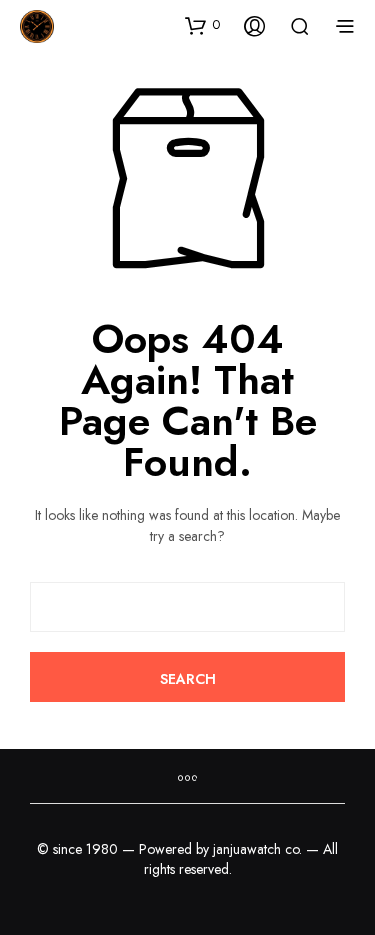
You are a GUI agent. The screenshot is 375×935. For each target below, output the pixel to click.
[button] (202, 25)
